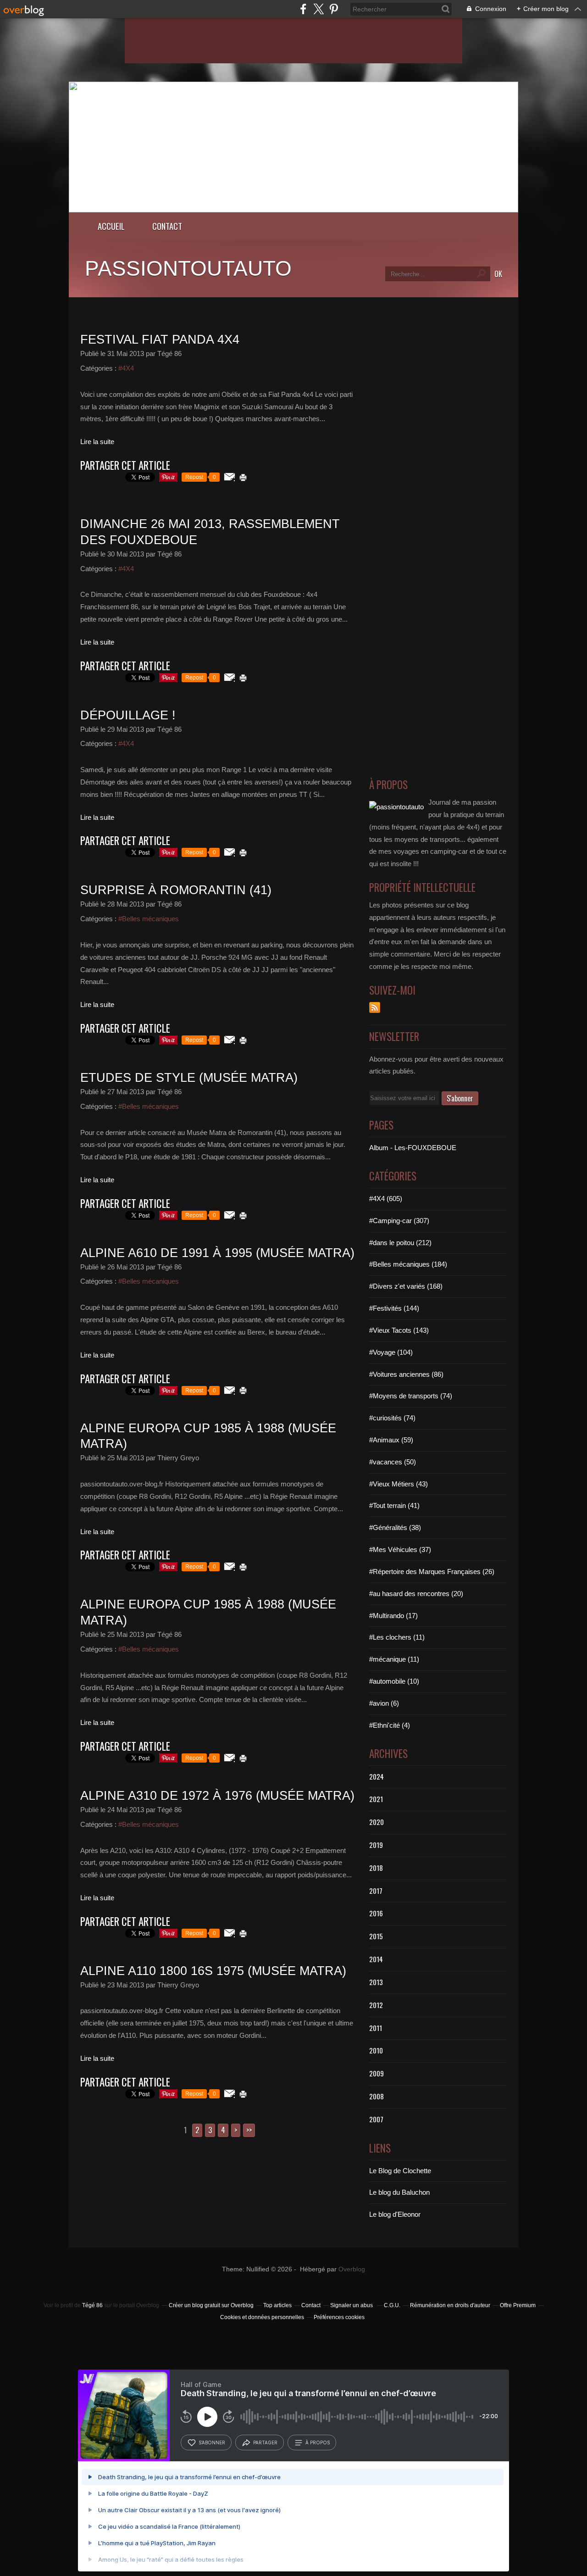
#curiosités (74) (392, 1418)
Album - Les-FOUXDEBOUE (413, 1148)
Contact (167, 226)
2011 (376, 2028)
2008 (377, 2096)
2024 (377, 1776)
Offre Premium (518, 2305)
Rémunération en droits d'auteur (450, 2305)
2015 (376, 1936)
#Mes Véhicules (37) (400, 1549)
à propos (318, 2442)
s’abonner (212, 2442)
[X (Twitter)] (318, 9)
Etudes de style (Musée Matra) (189, 1078)
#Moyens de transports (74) (411, 1396)
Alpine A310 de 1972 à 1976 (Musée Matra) (217, 1796)
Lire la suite (97, 442)
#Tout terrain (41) (394, 1505)
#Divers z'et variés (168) (406, 1286)
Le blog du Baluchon (399, 2192)
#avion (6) (384, 1703)
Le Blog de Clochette (400, 2171)
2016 (376, 1913)
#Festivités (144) (394, 1308)
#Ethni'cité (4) (390, 1725)
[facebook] (303, 9)
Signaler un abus (352, 2305)
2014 (376, 1959)
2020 (377, 1822)
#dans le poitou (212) (400, 1243)
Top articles (277, 2305)
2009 (377, 2073)
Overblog (352, 2269)
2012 (376, 2005)
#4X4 (126, 368)
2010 (376, 2050)
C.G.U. (392, 2305)
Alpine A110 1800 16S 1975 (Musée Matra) (213, 1971)
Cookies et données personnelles (262, 2317)
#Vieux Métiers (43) (399, 1484)
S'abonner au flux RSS (375, 1007)
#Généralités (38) (395, 1527)
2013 (376, 1982)
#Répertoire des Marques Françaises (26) (432, 1572)
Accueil (111, 226)
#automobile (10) (394, 1681)
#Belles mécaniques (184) (408, 1264)
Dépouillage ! (128, 715)
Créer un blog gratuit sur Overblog (211, 2305)
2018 (376, 1868)
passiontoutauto (188, 268)
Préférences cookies (339, 2317)
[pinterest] (334, 9)
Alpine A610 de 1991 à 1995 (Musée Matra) (217, 1253)
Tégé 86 (92, 2305)
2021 (376, 1799)
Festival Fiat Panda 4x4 (160, 339)
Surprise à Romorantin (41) (176, 890)
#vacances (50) (393, 1462)
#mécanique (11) (394, 1659)
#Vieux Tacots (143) (399, 1330)
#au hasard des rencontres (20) (416, 1594)
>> (249, 2130)
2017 (376, 1891)
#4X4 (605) (386, 1199)
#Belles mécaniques (149, 919)
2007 (376, 2119)
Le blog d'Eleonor (395, 2214)
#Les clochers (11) (397, 1637)
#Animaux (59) (391, 1440)
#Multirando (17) (393, 1616)
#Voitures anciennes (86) (406, 1374)
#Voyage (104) (391, 1352)
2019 (376, 1845)
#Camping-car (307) (399, 1221)
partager (265, 2442)
